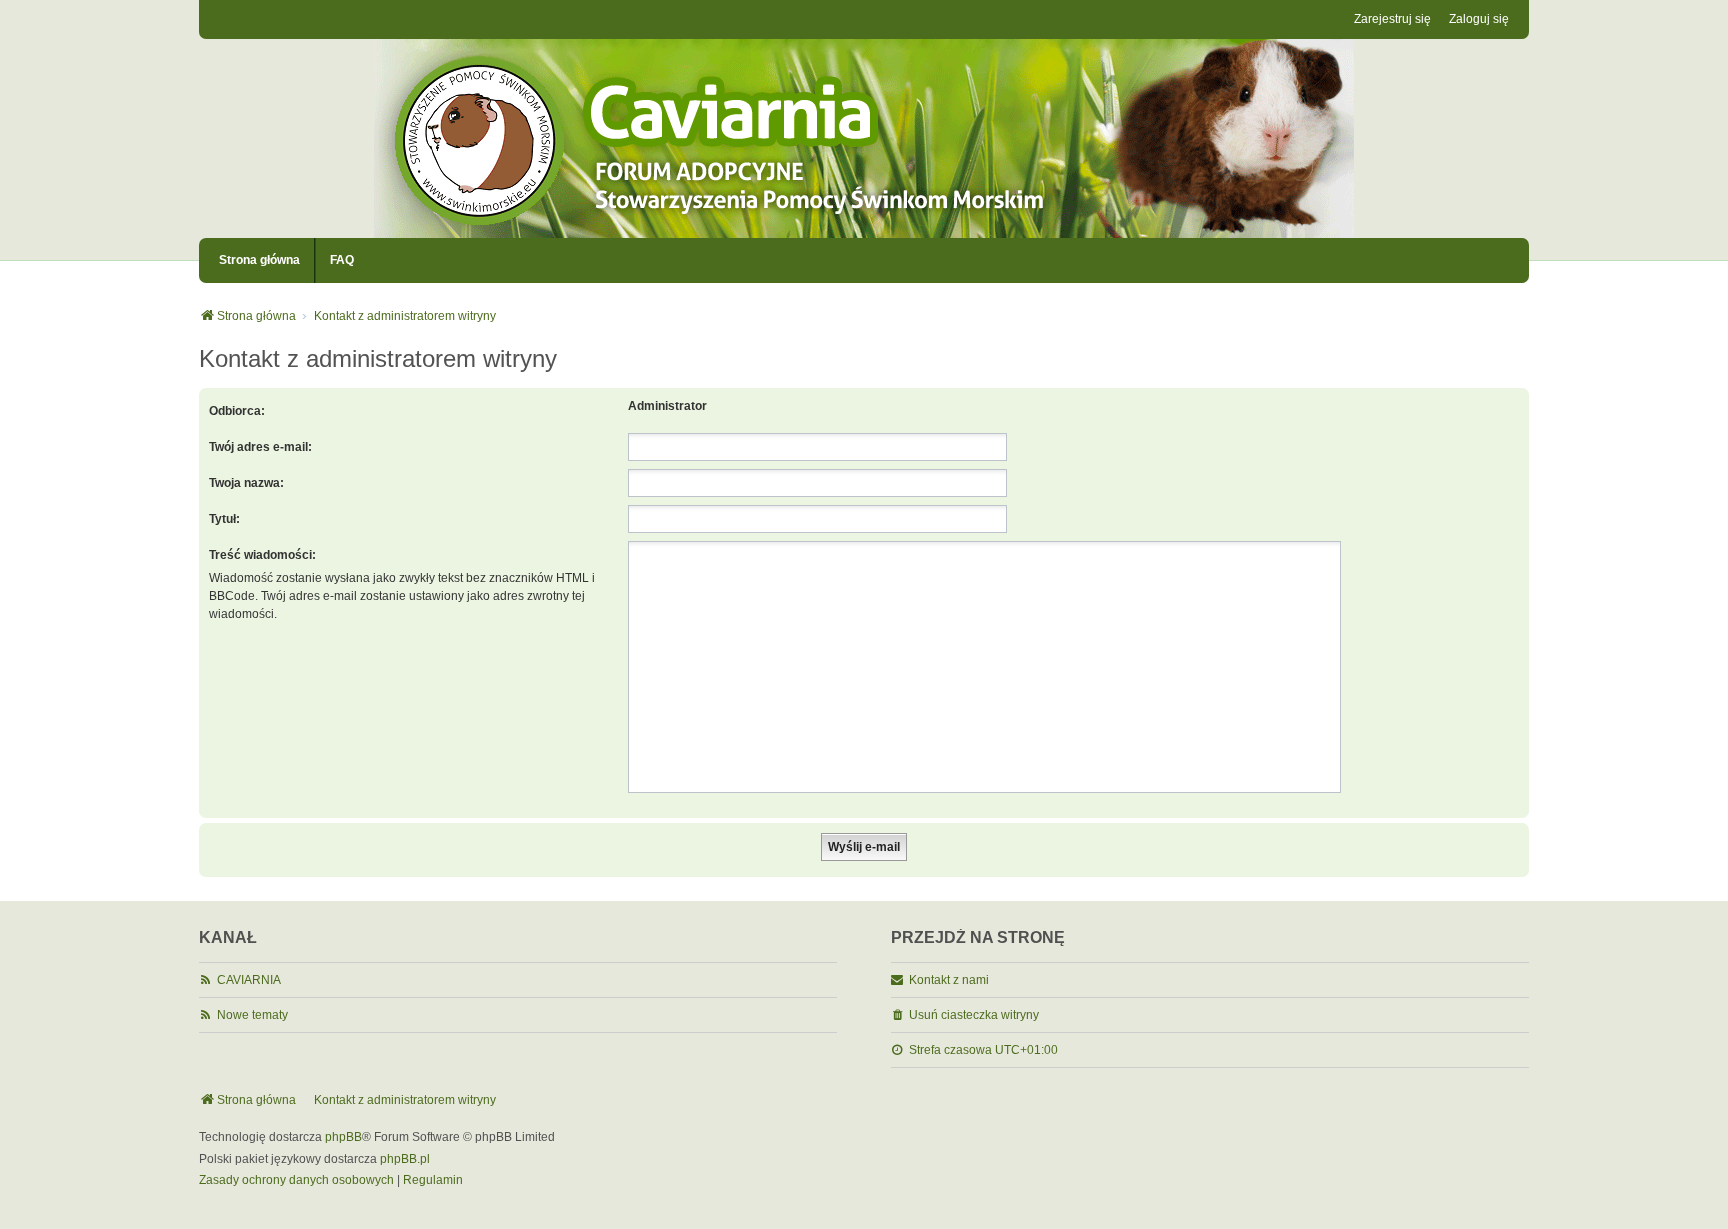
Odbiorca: (237, 411)
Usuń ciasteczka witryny (974, 1015)
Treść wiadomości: (262, 555)
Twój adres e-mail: (260, 447)
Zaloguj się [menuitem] (1479, 19)
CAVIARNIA (249, 980)
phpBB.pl (405, 1159)
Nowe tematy (252, 1015)
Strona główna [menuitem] (259, 260)
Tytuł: (224, 519)
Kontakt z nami (949, 980)
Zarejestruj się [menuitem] (1392, 19)
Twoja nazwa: (246, 483)
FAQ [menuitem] (342, 260)
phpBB (343, 1137)
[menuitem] (296, 1181)
